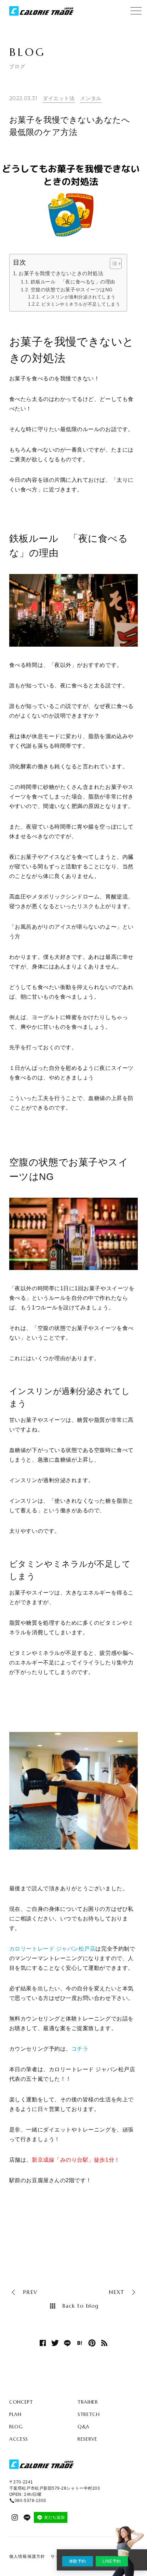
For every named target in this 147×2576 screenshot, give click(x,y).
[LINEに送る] (67, 2343)
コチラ (80, 2049)
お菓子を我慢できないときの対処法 (61, 273)
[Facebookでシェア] (43, 2343)
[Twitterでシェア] (55, 2343)
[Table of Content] (116, 264)
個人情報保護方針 (27, 2556)
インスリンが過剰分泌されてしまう (78, 297)
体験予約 (78, 2561)
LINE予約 (112, 2561)
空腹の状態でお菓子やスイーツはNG (72, 290)
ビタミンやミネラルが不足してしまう (81, 304)
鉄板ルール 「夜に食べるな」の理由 (73, 282)
